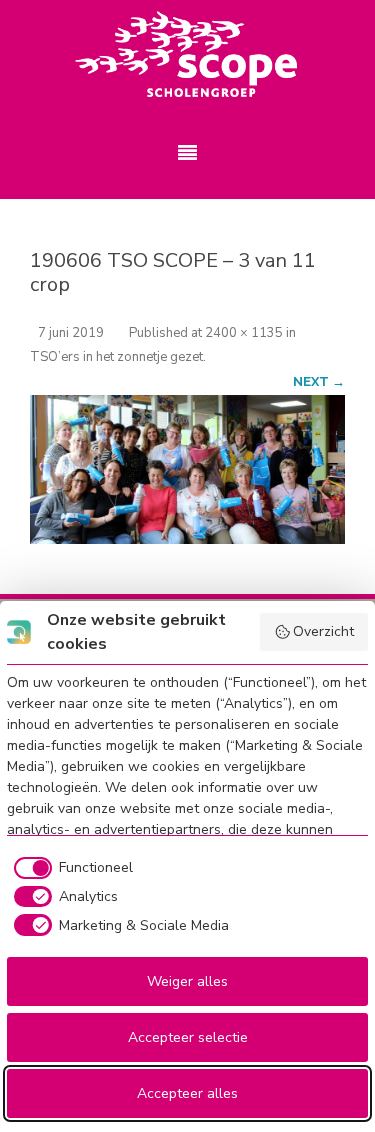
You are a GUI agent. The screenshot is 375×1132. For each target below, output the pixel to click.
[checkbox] (70, 868)
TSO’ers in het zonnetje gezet (116, 357)
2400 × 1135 (244, 333)
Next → (319, 381)
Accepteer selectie (188, 1037)
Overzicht (323, 631)
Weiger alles (187, 981)
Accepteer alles (187, 1093)
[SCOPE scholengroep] (187, 55)
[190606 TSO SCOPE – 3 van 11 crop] (187, 469)
